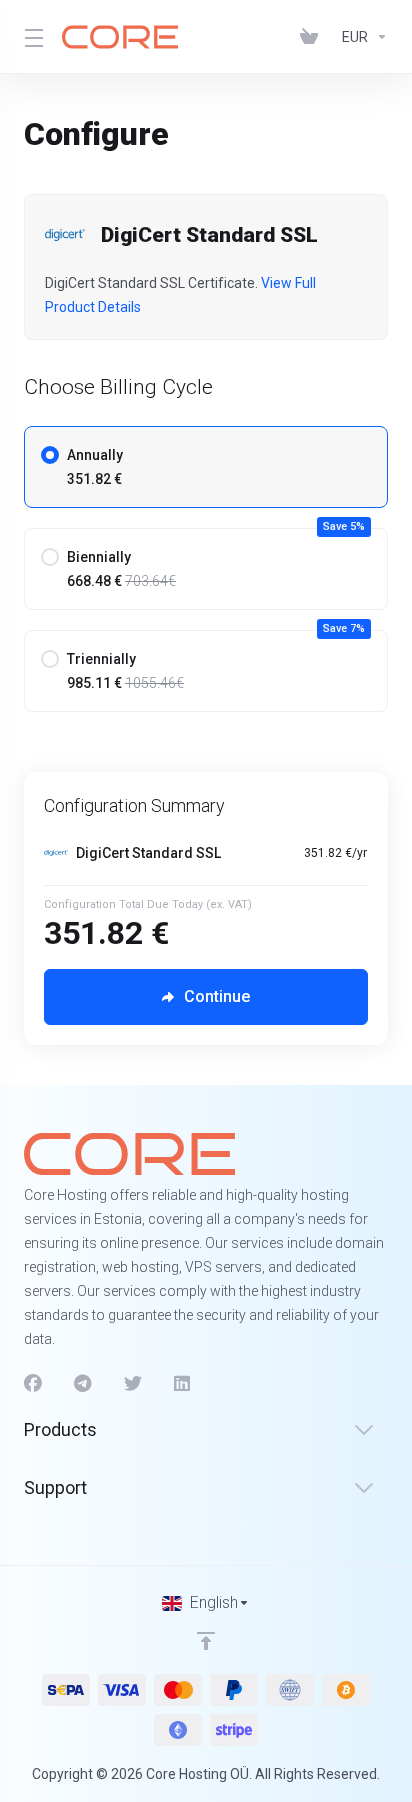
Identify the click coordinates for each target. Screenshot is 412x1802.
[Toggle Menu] (31, 37)
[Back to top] (206, 1641)
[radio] (50, 455)
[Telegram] (83, 1384)
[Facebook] (33, 1384)
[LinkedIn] (183, 1384)
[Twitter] (133, 1384)
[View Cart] (313, 37)
